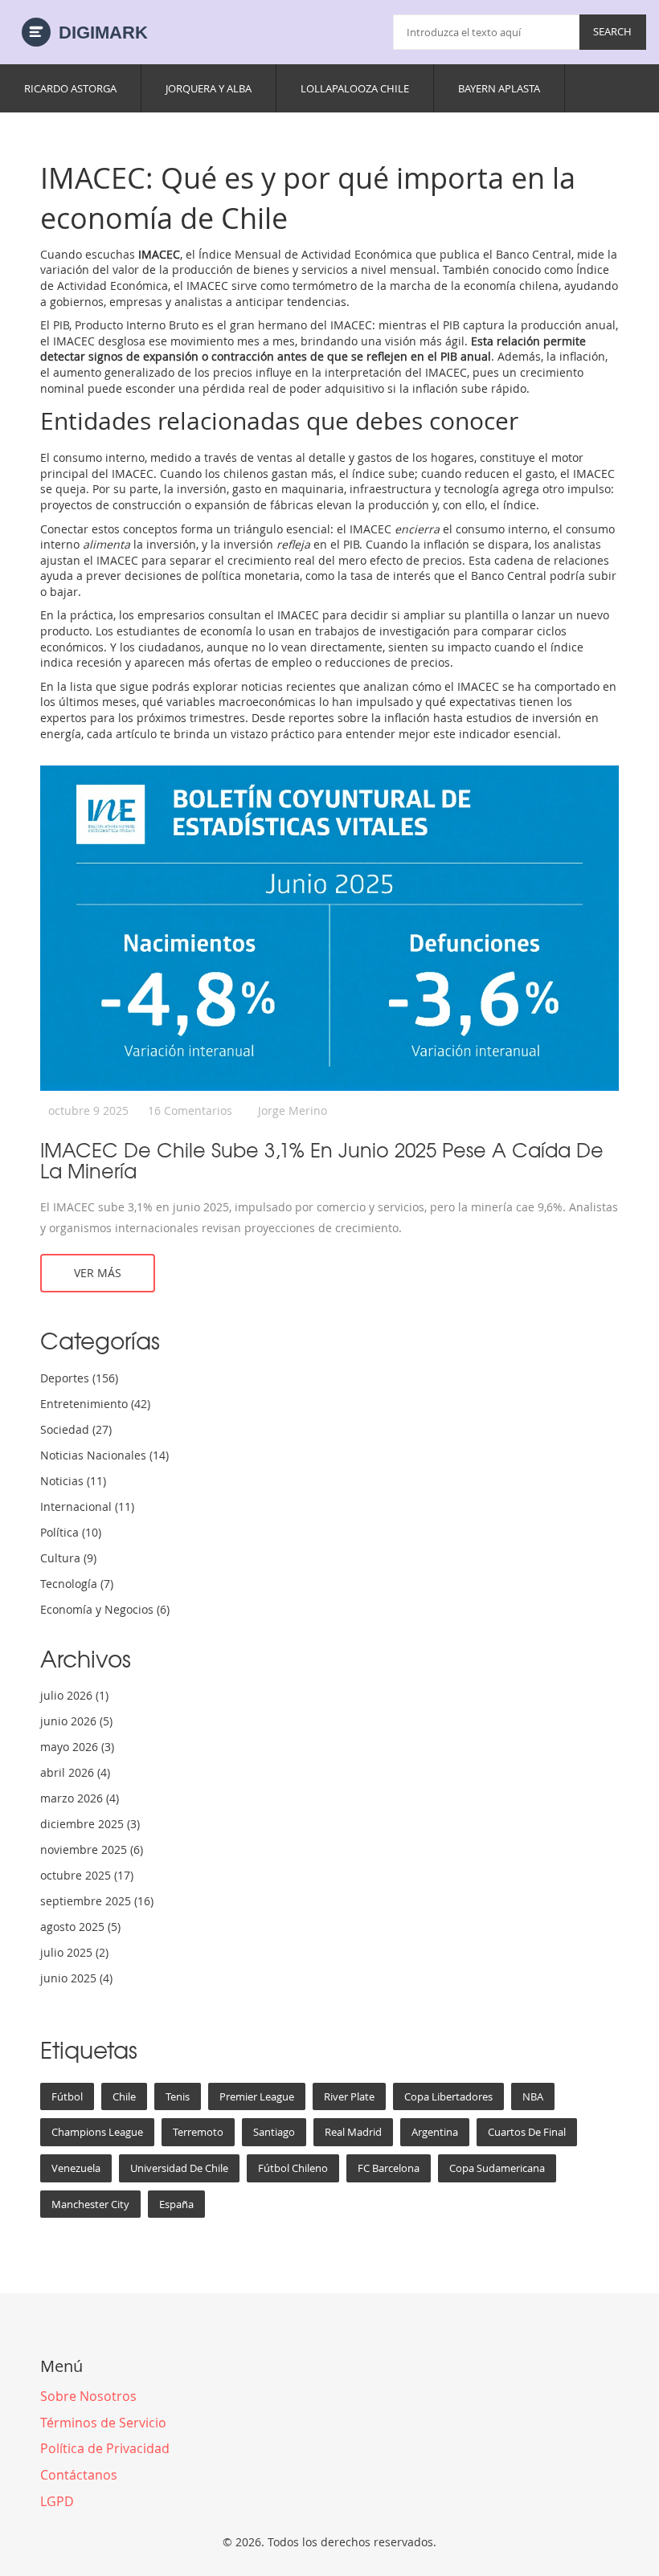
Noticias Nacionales (104, 1455)
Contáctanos (79, 2475)
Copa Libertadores (448, 2096)
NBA (533, 2096)
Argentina (435, 2132)
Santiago (274, 2132)
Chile (124, 2096)
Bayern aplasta (499, 88)
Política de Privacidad (105, 2448)
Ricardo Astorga (70, 88)
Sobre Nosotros (88, 2396)
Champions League (97, 2132)
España (176, 2204)
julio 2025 (74, 1952)
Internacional (87, 1506)
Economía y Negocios (105, 1609)
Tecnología (77, 1584)
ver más (98, 1273)
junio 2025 (76, 1978)
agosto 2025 (80, 1927)
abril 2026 (75, 1772)
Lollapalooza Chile (355, 88)
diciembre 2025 (90, 1824)
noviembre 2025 (92, 1849)
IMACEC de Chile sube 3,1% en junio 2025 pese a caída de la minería (322, 1160)
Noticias (73, 1481)
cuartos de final (527, 2132)
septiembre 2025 (97, 1901)
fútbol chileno (293, 2168)
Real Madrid (353, 2132)
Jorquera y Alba (209, 88)
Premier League (257, 2096)
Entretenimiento (95, 1404)
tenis (178, 2096)
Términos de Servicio (103, 2423)
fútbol (67, 2096)
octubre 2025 (87, 1875)
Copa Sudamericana (497, 2168)
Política (71, 1532)
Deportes (79, 1378)
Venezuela (76, 2168)
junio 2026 (76, 1721)
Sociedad (76, 1429)
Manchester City (90, 2204)
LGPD (57, 2501)
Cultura (68, 1558)
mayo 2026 (77, 1747)
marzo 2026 (80, 1798)
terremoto (198, 2132)
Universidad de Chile (179, 2168)
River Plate (349, 2096)
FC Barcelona (389, 2168)
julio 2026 (74, 1695)
